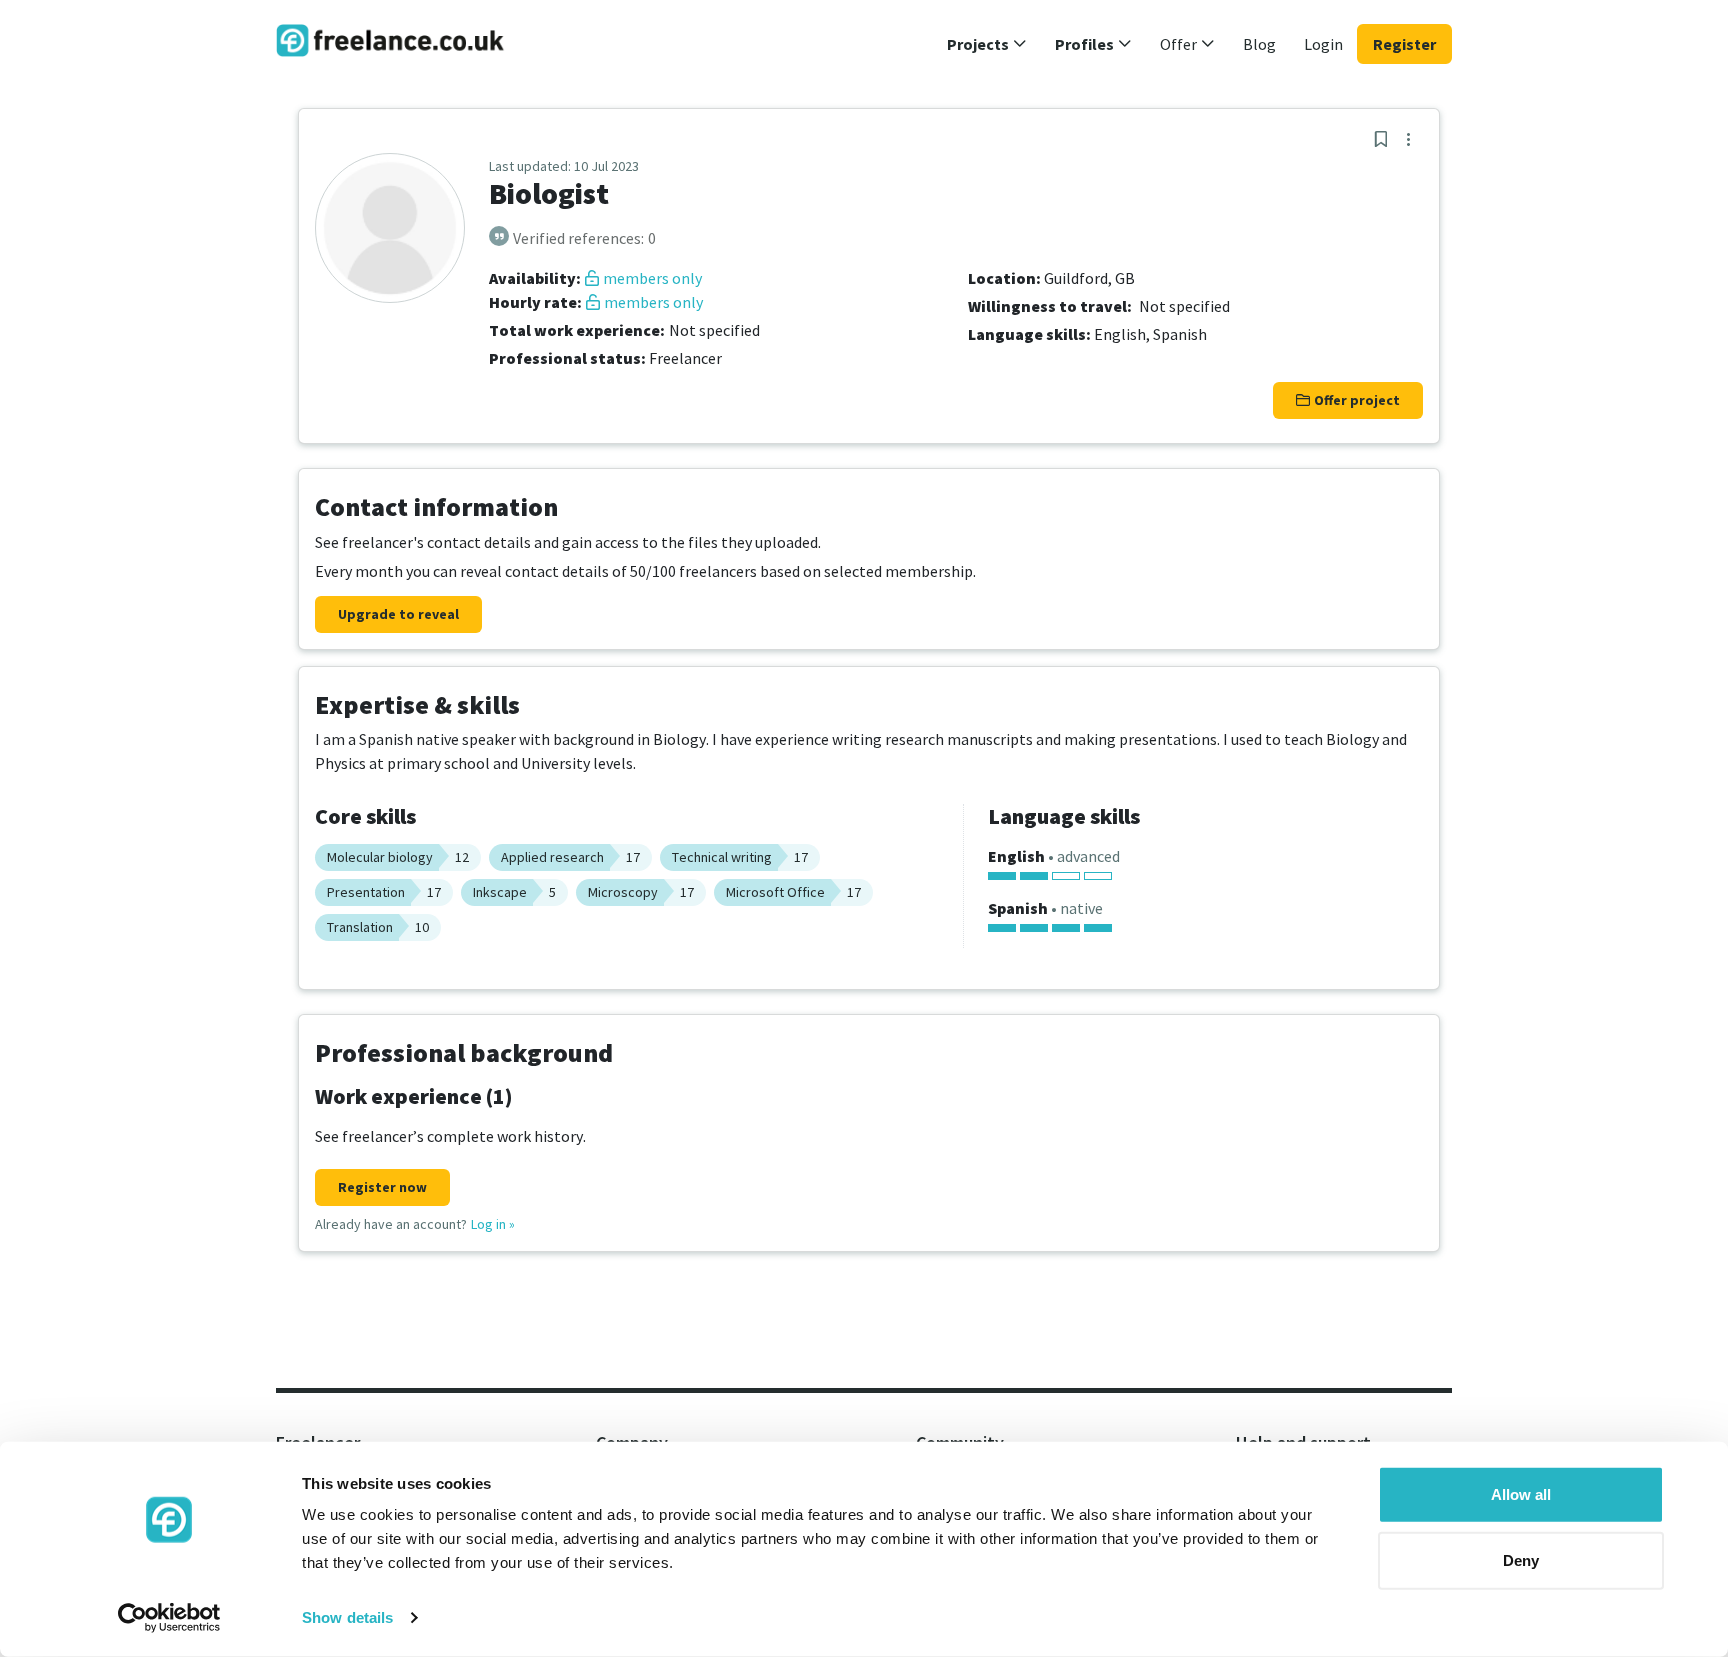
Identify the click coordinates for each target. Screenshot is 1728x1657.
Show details (347, 1617)
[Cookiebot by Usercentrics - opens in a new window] (169, 1618)
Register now (382, 1187)
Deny (1521, 1559)
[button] (987, 44)
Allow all (1521, 1494)
